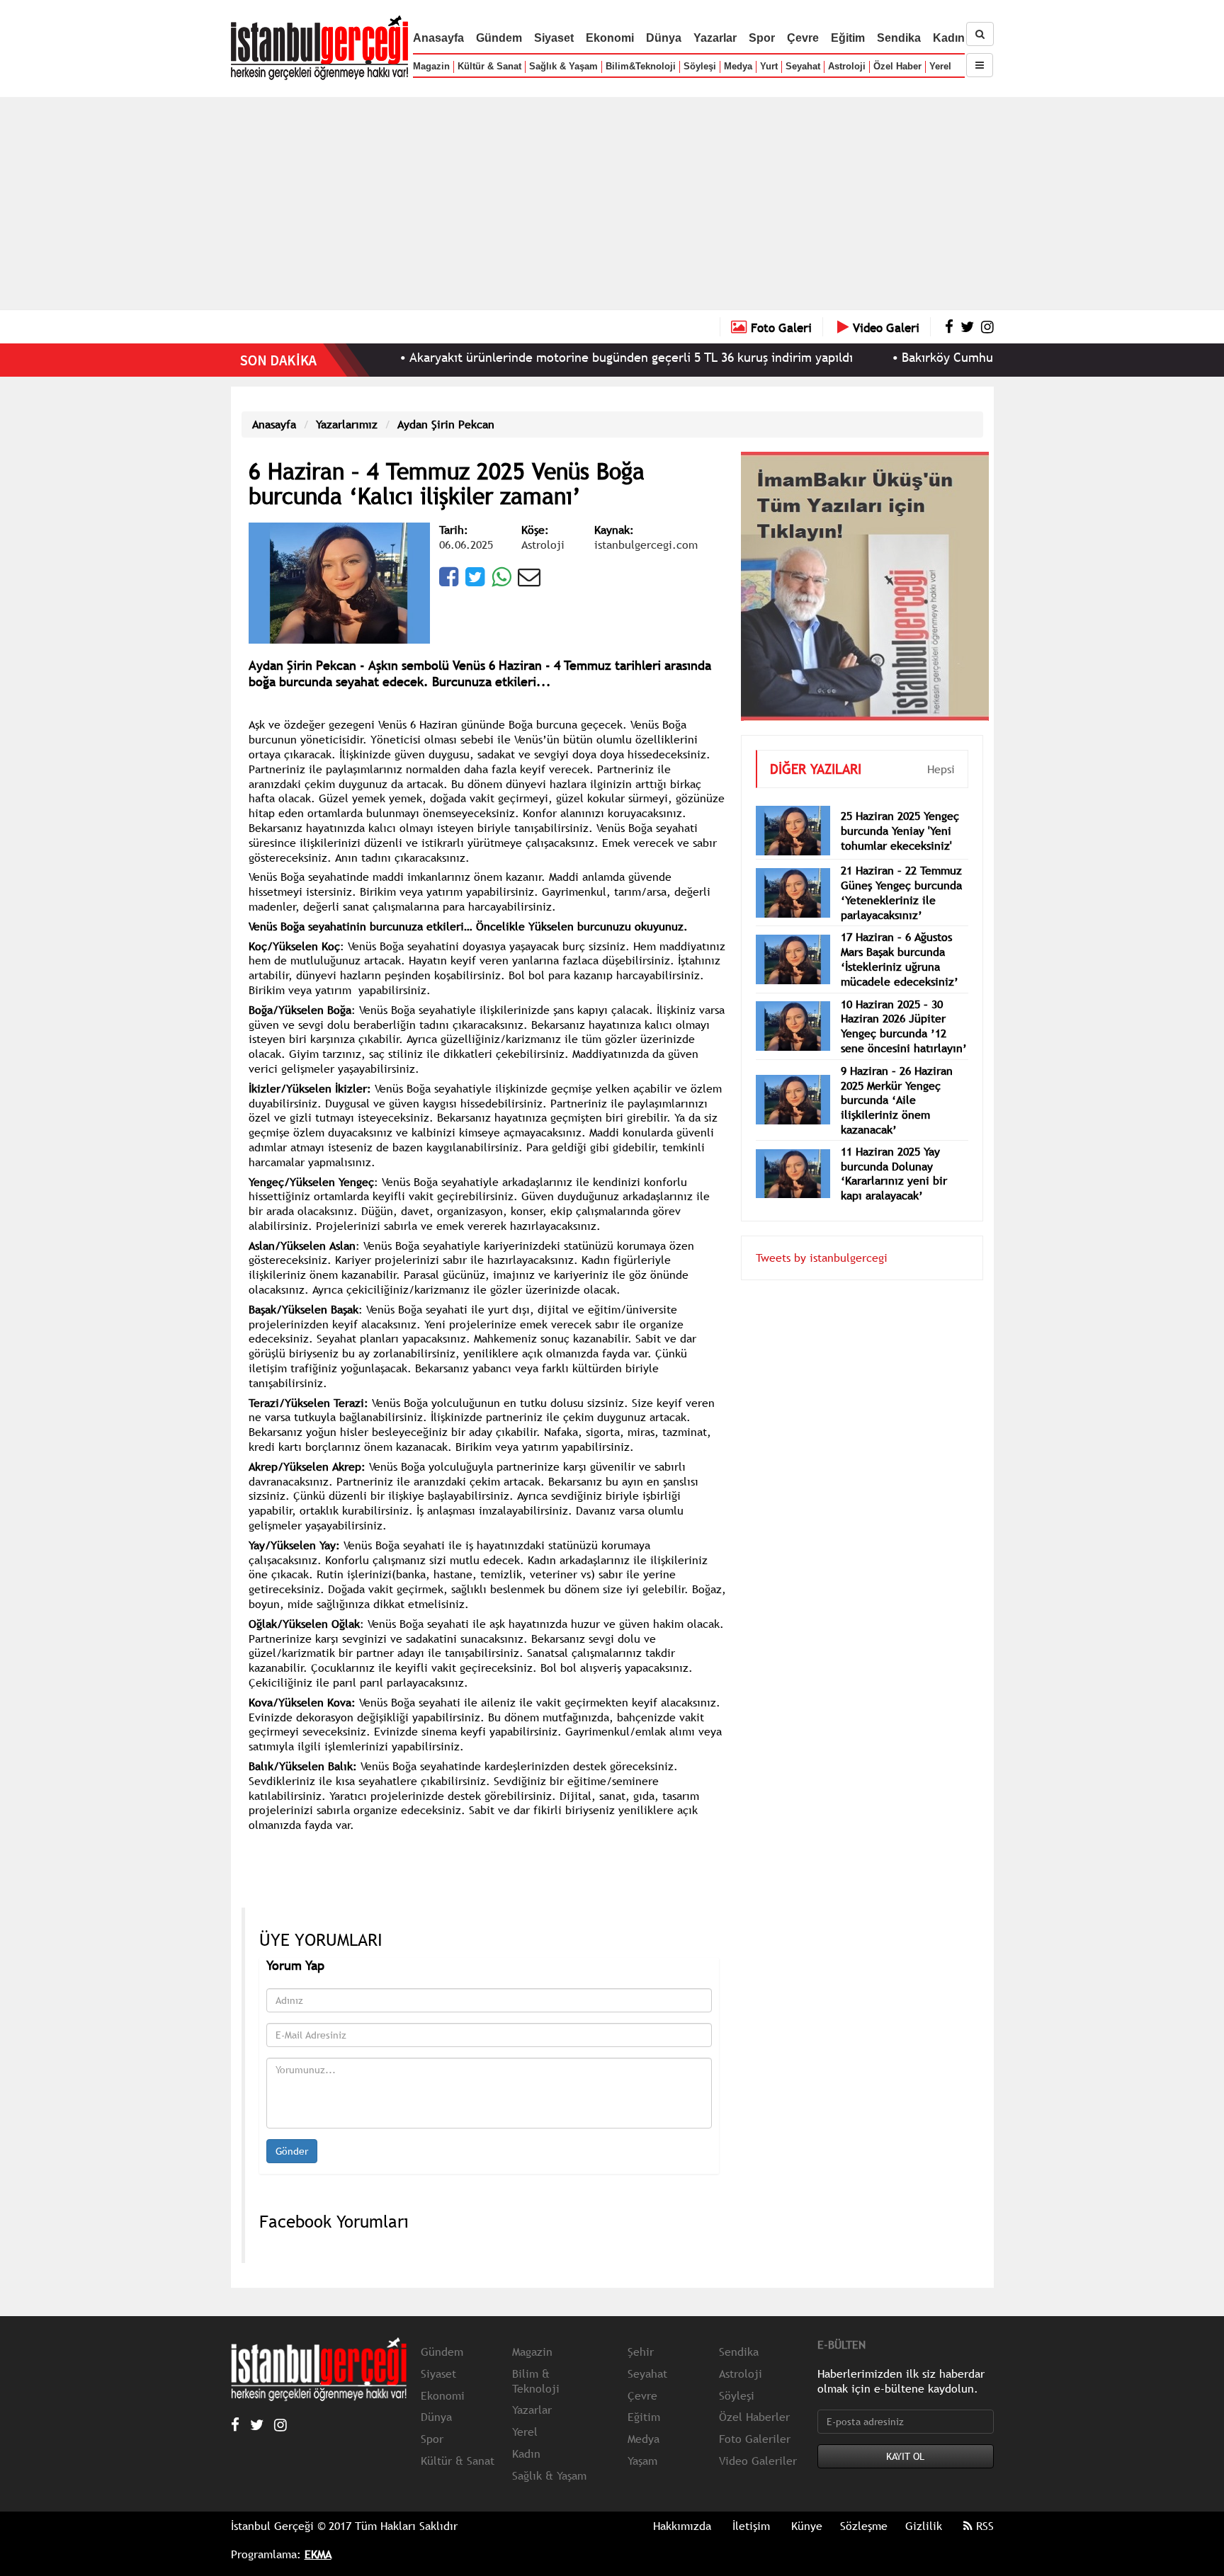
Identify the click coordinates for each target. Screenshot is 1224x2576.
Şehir (641, 2352)
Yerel (940, 66)
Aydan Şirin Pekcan (446, 424)
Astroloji (847, 66)
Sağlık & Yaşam (563, 66)
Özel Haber (897, 66)
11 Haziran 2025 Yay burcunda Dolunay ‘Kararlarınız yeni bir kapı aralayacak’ (894, 1152)
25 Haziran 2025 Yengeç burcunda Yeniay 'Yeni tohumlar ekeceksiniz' (900, 809)
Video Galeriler (758, 2461)
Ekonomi (610, 38)
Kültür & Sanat (489, 66)
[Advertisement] (612, 203)
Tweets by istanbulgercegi (822, 1236)
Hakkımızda (682, 2526)
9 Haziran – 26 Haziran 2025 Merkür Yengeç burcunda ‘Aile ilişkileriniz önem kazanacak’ (897, 1079)
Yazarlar (715, 38)
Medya (738, 66)
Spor (762, 38)
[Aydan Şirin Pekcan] (339, 581)
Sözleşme (864, 2526)
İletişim (751, 2526)
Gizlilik (924, 2526)
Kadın (949, 38)
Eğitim (848, 38)
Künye (807, 2526)
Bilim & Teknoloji (536, 2381)
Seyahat (803, 66)
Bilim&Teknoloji (641, 66)
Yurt (769, 66)
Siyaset (554, 38)
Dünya (664, 38)
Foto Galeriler (755, 2439)
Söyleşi (700, 66)
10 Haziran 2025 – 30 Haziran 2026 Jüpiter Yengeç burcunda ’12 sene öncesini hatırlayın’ (904, 1005)
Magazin (431, 66)
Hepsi (941, 748)
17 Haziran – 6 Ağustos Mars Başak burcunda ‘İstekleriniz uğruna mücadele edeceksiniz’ (900, 937)
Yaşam (642, 2461)
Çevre (803, 38)
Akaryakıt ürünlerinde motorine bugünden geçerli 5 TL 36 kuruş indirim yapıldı (554, 357)
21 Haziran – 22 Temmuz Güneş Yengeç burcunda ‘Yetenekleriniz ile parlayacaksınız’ (901, 871)
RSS (983, 2526)
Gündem (499, 38)
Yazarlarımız (347, 424)
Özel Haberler (754, 2417)
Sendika (899, 38)
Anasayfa (438, 38)
